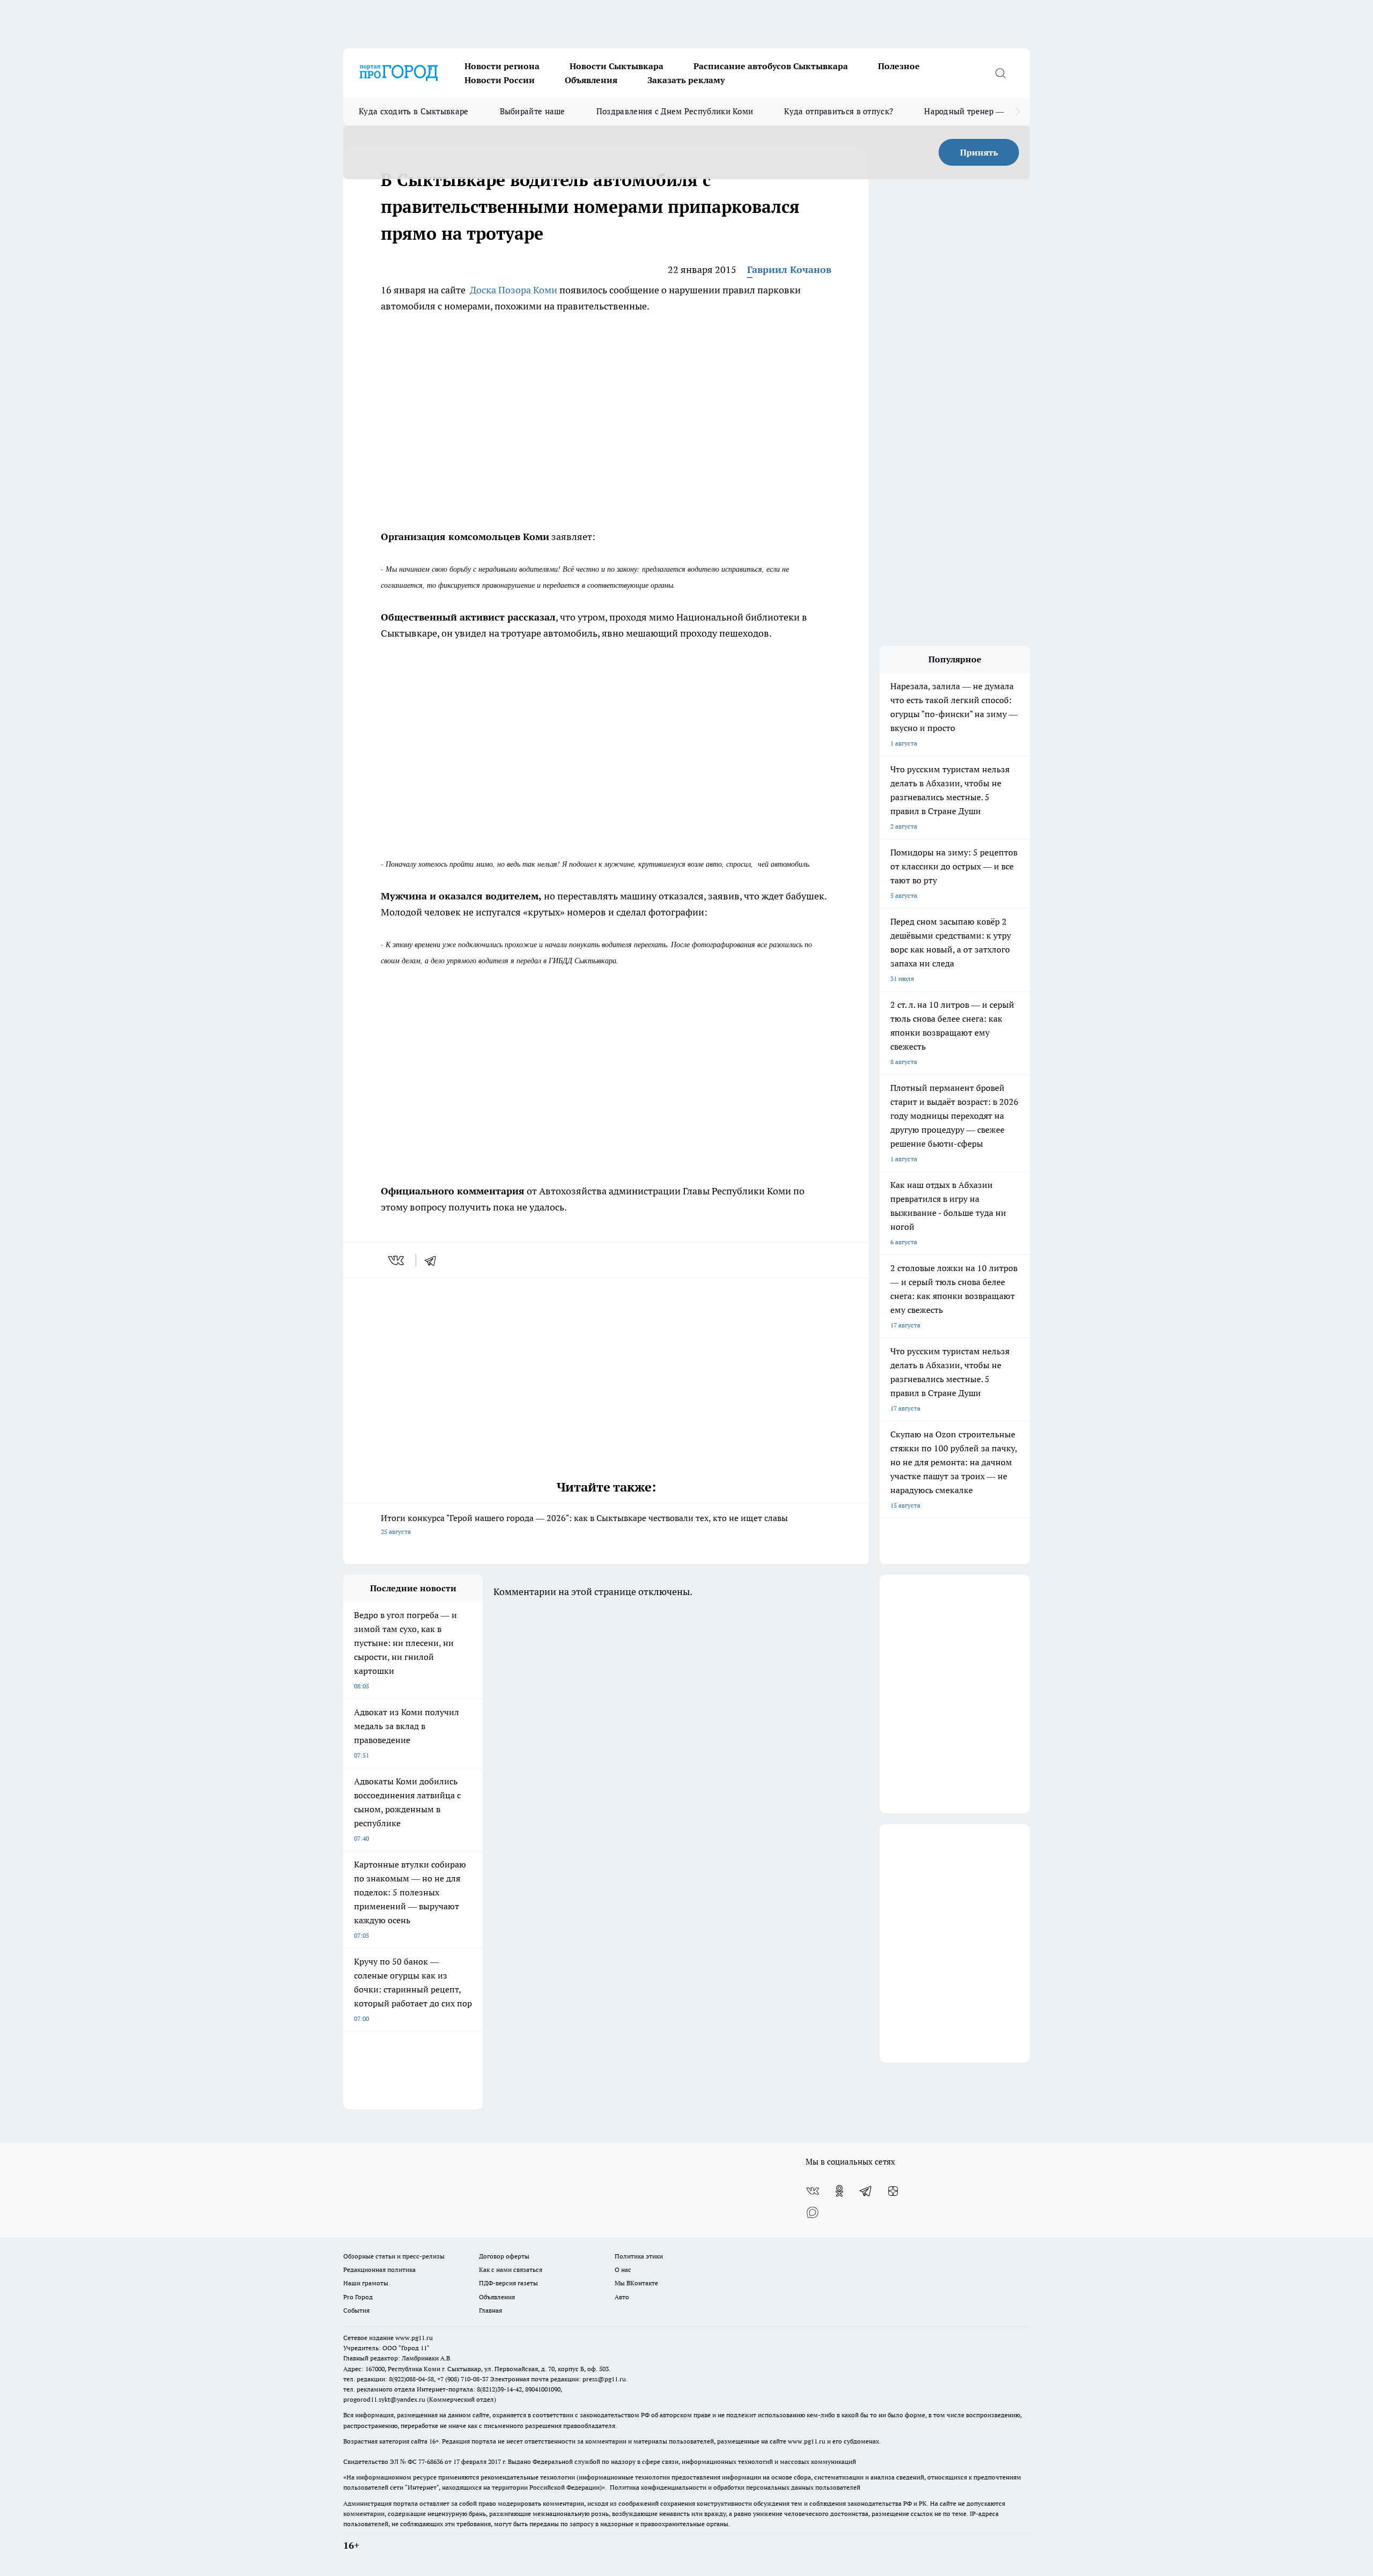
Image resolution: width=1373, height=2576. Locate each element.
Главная (490, 2310)
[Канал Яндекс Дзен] (893, 2191)
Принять (979, 152)
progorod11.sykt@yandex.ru (384, 2399)
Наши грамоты (366, 2283)
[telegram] (434, 1260)
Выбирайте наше (533, 111)
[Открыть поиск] (1000, 73)
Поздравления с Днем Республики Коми (675, 111)
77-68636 (431, 2461)
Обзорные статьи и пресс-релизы (394, 2256)
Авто (622, 2297)
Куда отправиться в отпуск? (839, 111)
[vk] (397, 1260)
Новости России (500, 80)
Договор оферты (504, 2256)
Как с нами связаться (511, 2269)
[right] (1018, 112)
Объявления (591, 80)
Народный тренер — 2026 (974, 111)
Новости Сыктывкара (617, 66)
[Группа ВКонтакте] (813, 2191)
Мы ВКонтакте (636, 2283)
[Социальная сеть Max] (813, 2212)
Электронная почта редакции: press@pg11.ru (558, 2379)
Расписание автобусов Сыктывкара (771, 66)
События (356, 2310)
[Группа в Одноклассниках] (839, 2191)
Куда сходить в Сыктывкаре (414, 111)
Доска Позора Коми (514, 290)
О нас (623, 2269)
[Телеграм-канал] (866, 2191)
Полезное (899, 66)
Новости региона (502, 66)
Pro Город (358, 2297)
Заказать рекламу (686, 80)
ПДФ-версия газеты (508, 2283)
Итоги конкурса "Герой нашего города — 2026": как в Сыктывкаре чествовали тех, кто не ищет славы (584, 1524)
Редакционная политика (379, 2269)
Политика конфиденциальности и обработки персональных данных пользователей (735, 2487)
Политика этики (639, 2256)
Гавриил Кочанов (789, 270)
